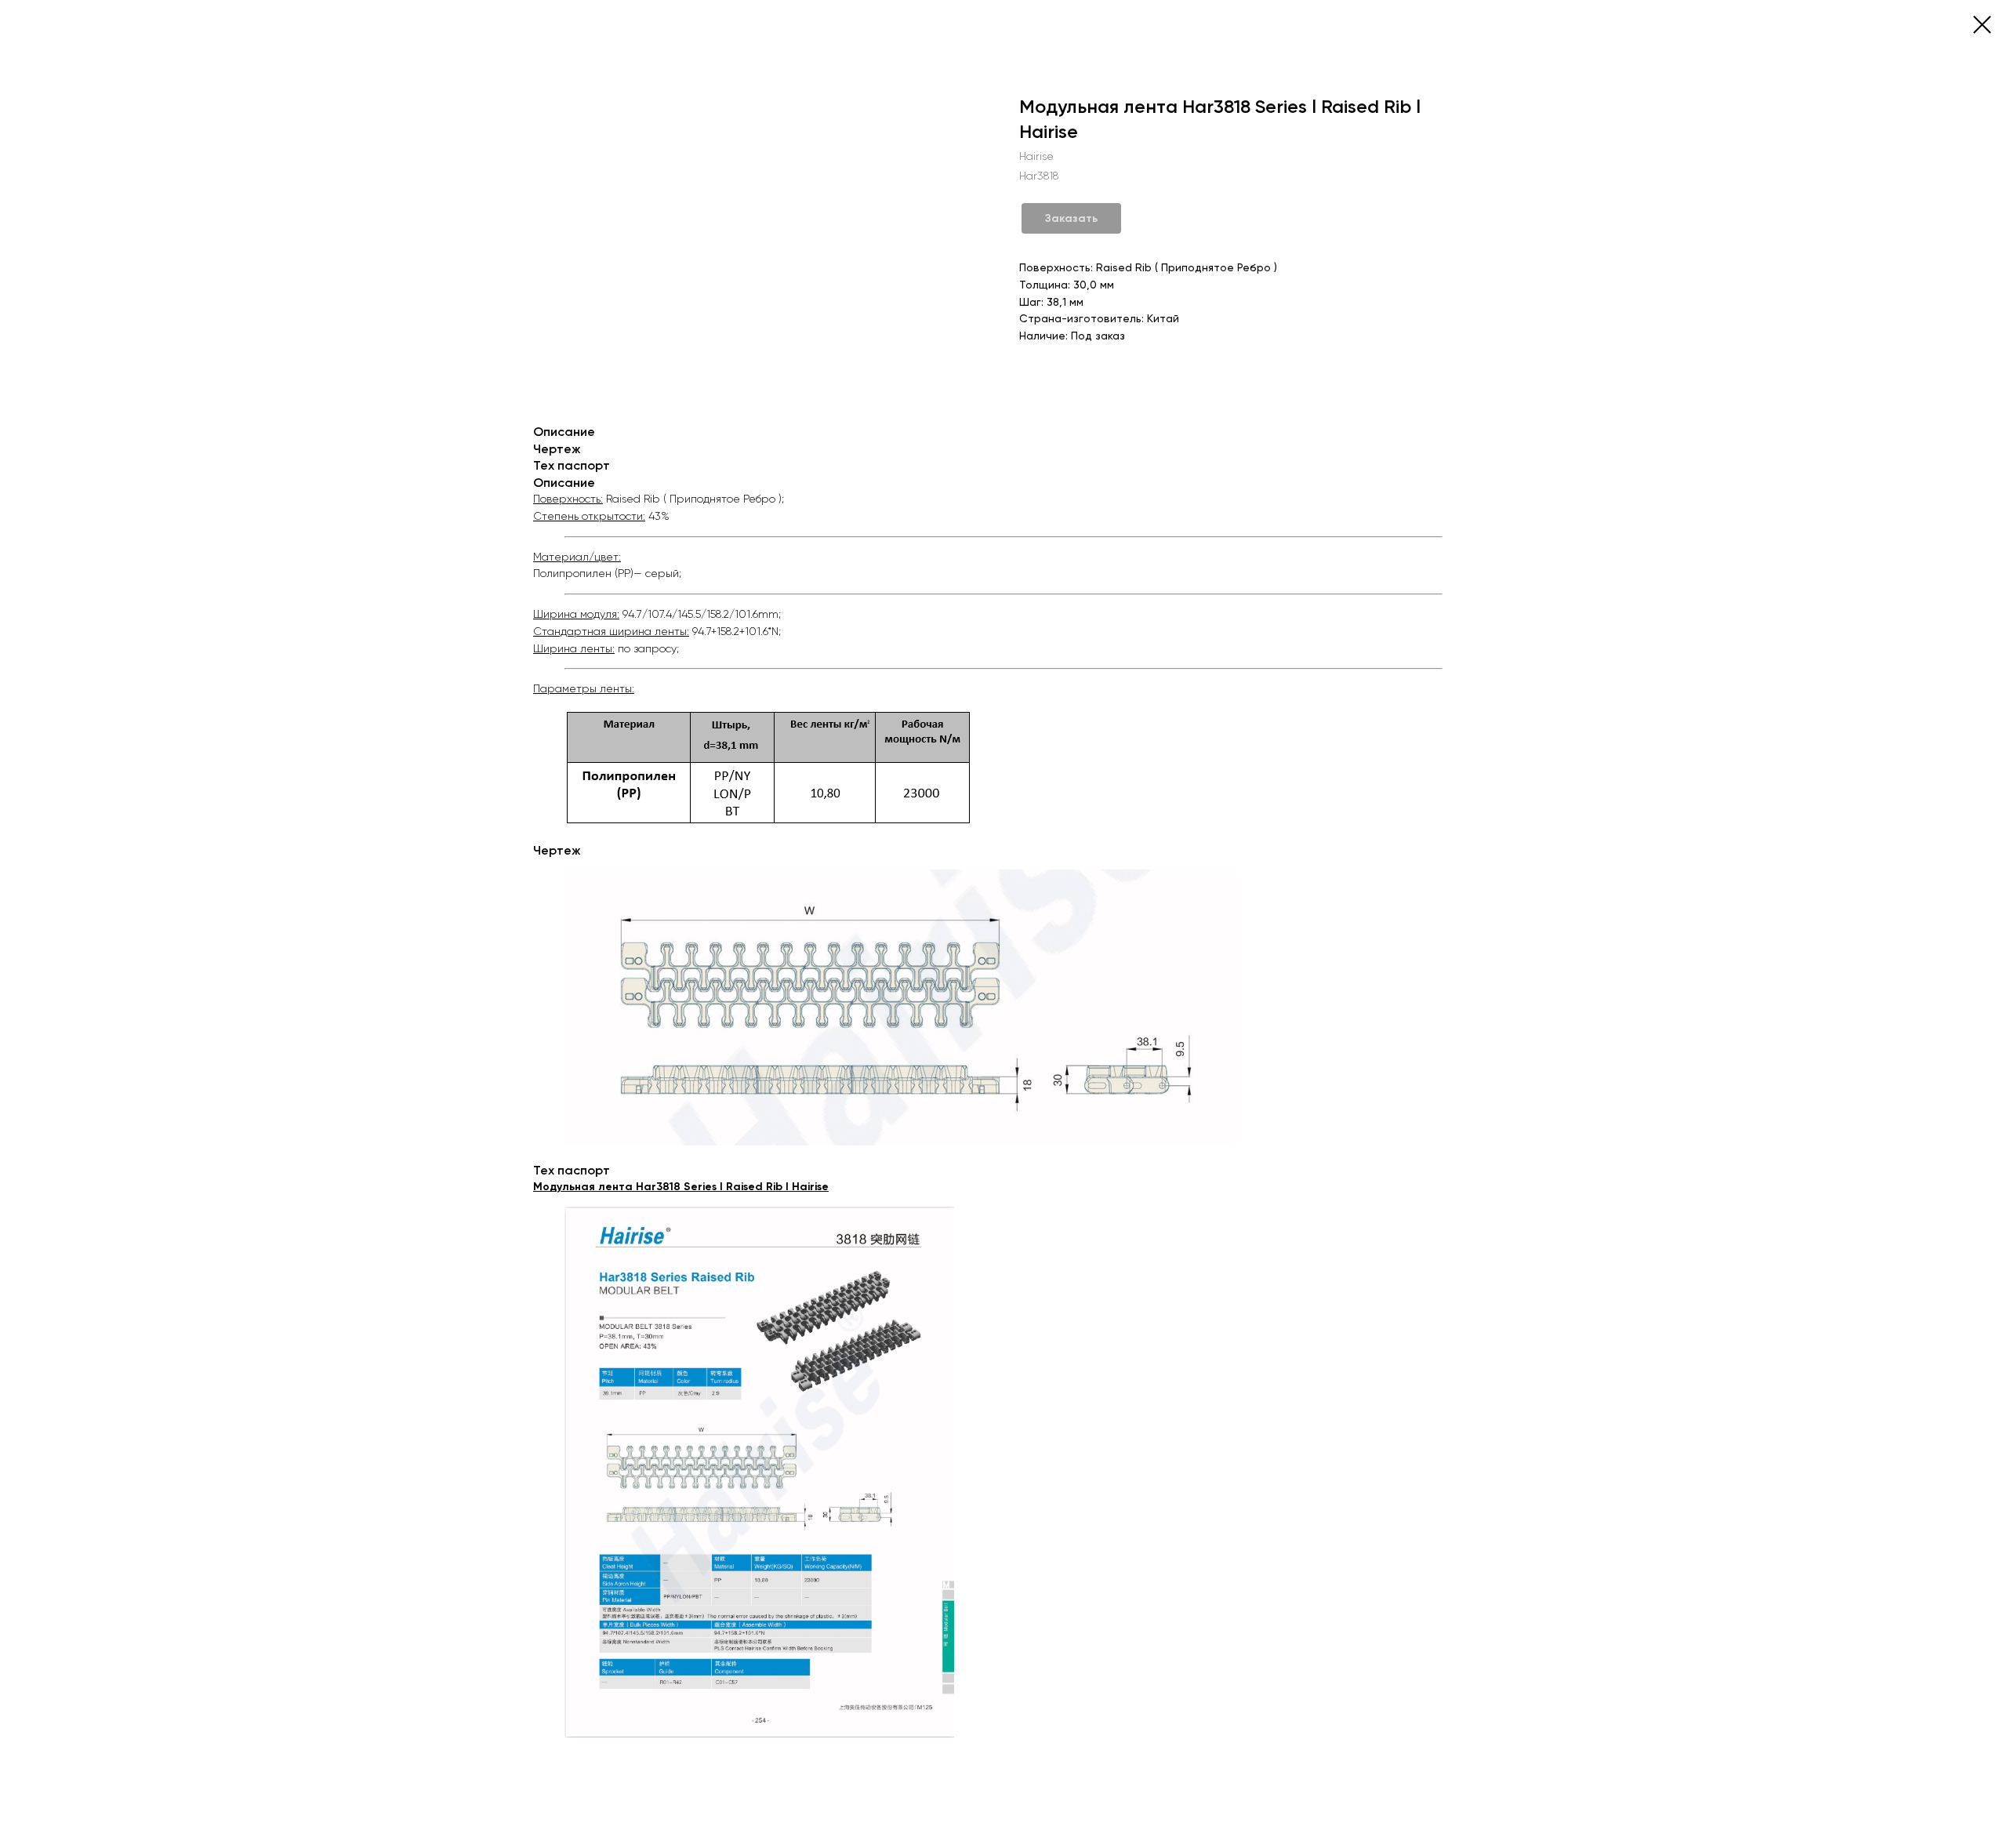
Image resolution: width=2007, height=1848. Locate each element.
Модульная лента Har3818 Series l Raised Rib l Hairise (681, 1187)
